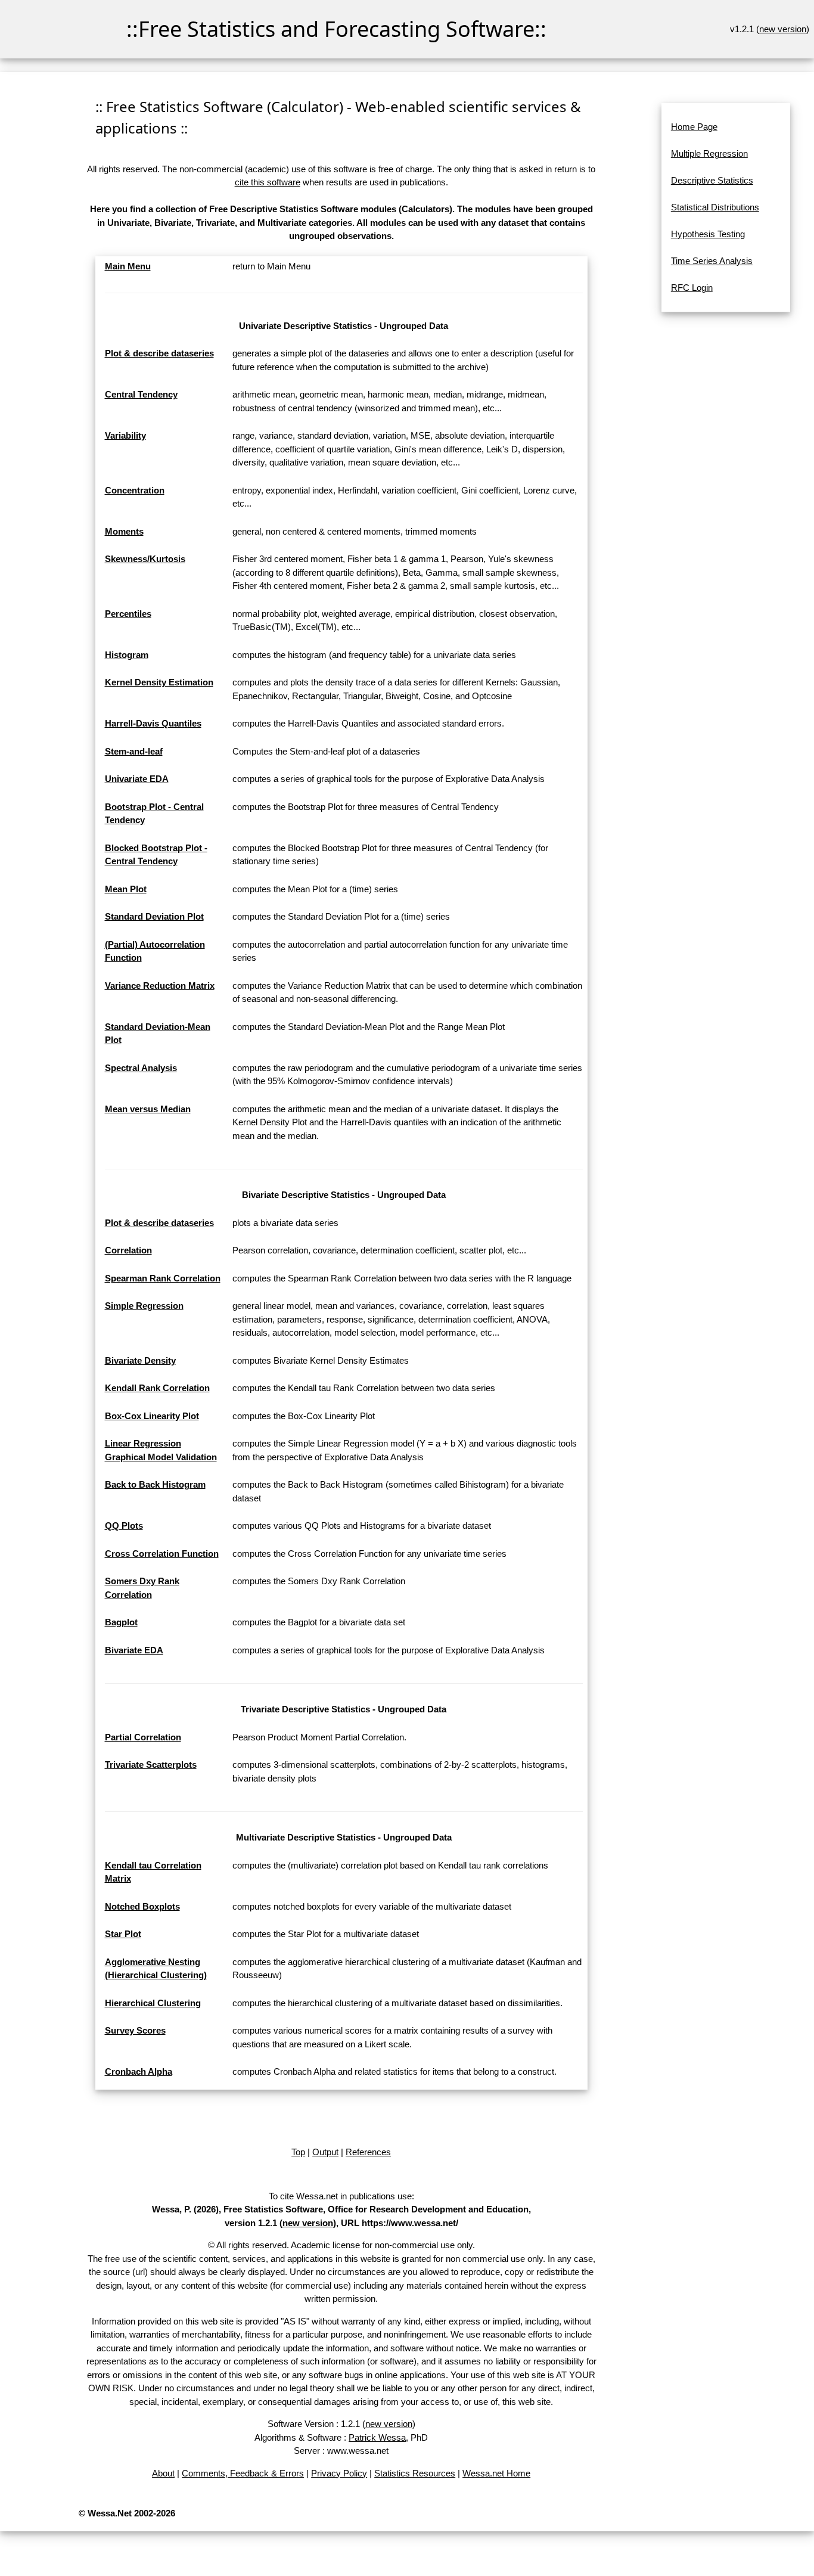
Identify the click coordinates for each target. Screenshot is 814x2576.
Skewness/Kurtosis (145, 559)
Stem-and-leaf (134, 751)
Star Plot (123, 1934)
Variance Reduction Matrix (160, 986)
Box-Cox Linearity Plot (152, 1416)
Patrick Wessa (377, 2437)
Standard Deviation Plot (154, 916)
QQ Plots (124, 1526)
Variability (125, 435)
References (368, 2152)
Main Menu (128, 266)
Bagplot (121, 1622)
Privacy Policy (339, 2473)
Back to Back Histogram (155, 1484)
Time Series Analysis (712, 261)
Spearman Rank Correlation (163, 1278)
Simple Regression (144, 1306)
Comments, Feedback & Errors (243, 2473)
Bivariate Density (140, 1360)
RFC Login (692, 288)
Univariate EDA (137, 779)
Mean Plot (126, 889)
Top (298, 2152)
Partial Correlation (143, 1737)
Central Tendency (141, 394)
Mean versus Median (148, 1109)
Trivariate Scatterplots (151, 1765)
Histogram (127, 655)
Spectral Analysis (141, 1068)
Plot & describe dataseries (159, 353)
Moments (124, 531)
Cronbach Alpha (139, 2071)
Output (325, 2152)
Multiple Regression (709, 153)
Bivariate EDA (134, 1650)
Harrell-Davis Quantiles (153, 723)
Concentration (135, 490)
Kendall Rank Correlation (157, 1388)
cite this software (268, 182)
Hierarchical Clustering (153, 2003)
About (163, 2473)
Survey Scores (135, 2030)
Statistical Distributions (715, 207)
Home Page (694, 127)
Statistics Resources (415, 2473)
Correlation (128, 1250)
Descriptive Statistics (712, 180)
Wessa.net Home (496, 2473)
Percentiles (128, 614)
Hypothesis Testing (708, 234)
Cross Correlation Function (162, 1554)
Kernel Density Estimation (159, 682)
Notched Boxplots (142, 1906)
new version (783, 29)
